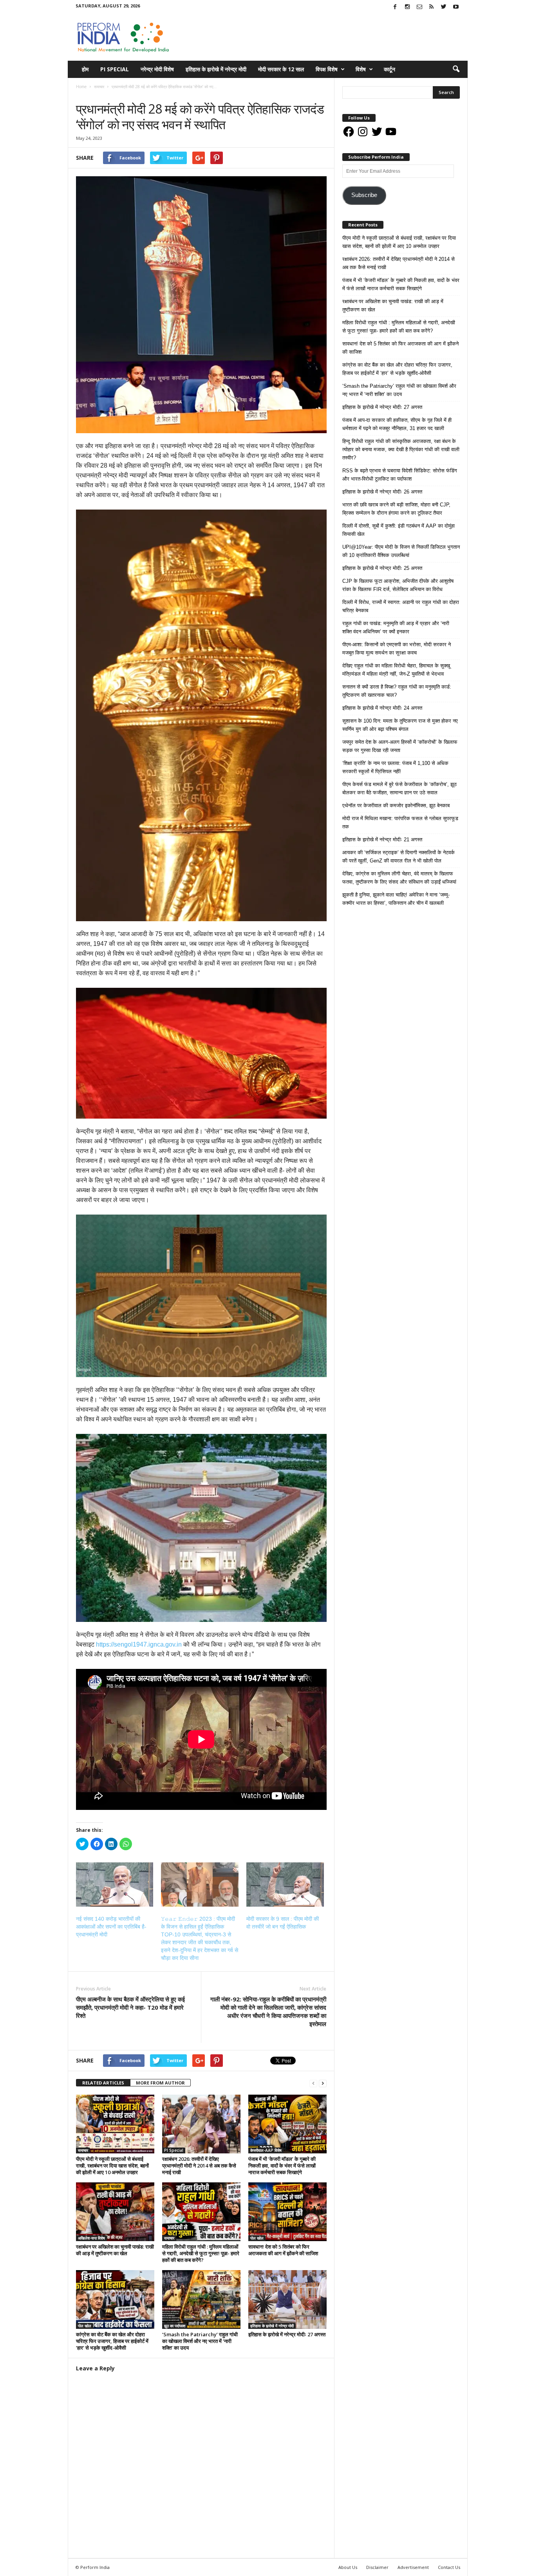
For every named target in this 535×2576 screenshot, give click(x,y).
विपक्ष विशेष (327, 69)
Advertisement (413, 2567)
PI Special (115, 69)
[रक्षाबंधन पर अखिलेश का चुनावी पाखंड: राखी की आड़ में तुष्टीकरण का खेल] (115, 2212)
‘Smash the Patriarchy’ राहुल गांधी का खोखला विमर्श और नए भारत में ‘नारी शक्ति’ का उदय (200, 2341)
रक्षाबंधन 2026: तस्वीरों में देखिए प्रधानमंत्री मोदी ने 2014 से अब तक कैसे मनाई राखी (199, 2166)
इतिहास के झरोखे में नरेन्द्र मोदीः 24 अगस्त (382, 708)
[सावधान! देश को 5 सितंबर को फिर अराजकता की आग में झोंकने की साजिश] (287, 2212)
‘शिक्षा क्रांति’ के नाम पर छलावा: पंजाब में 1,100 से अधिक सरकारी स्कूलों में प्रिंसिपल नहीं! (395, 767)
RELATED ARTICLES (103, 2083)
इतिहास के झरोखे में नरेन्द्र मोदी (216, 69)
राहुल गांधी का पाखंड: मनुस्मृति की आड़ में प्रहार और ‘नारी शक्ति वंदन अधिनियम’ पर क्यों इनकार (396, 627)
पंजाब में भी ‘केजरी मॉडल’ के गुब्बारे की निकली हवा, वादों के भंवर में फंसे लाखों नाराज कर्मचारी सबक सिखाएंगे (282, 2166)
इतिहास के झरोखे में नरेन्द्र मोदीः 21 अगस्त (382, 840)
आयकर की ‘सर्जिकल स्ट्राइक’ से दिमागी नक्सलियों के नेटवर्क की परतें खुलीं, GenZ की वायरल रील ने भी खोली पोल (399, 857)
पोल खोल (257, 2238)
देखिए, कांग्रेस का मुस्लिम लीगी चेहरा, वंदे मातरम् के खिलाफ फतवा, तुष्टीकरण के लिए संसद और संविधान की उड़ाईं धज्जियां (399, 878)
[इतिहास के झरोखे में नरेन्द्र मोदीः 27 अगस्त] (287, 2299)
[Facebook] (395, 7)
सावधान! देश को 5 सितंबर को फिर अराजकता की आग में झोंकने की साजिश (283, 2250)
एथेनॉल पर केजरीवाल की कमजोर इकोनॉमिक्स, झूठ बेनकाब (396, 805)
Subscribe (364, 195)
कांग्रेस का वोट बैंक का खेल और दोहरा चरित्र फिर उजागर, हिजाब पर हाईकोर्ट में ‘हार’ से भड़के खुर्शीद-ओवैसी (112, 2341)
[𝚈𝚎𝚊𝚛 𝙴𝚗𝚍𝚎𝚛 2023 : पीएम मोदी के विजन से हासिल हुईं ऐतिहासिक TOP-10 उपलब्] (200, 1885)
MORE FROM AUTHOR (160, 2083)
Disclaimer (377, 2567)
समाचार (84, 95)
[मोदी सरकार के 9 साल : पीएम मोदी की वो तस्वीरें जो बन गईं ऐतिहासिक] (285, 1885)
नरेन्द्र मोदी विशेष (157, 69)
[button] (456, 69)
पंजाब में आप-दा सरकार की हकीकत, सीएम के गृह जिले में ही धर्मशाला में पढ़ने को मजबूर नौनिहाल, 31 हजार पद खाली (397, 424)
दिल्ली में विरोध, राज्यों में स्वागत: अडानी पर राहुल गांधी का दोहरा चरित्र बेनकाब (401, 606)
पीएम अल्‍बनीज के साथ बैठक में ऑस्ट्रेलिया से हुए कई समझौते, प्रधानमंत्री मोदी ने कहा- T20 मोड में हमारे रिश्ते (130, 2007)
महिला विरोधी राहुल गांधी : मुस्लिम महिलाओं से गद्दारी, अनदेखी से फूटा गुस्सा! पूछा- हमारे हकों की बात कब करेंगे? (201, 2253)
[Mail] (419, 7)
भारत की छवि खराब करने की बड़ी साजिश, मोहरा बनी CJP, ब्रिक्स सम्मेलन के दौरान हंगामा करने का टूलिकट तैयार (396, 509)
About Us (348, 2567)
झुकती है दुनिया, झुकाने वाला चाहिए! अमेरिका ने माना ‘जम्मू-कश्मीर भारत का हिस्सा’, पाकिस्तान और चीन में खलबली (396, 899)
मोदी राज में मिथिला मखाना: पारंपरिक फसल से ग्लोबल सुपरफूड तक (400, 823)
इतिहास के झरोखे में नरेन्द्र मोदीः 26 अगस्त (382, 492)
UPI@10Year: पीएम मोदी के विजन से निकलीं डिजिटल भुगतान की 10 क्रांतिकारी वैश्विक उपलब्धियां (401, 551)
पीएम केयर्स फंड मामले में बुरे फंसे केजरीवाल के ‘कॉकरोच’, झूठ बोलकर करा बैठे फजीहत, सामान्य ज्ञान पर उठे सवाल (399, 788)
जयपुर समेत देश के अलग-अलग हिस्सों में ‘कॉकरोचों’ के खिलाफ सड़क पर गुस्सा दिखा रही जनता (400, 746)
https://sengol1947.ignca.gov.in (139, 1644)
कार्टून (390, 69)
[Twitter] (444, 7)
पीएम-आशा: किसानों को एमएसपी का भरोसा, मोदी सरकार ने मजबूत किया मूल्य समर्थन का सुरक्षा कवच (397, 649)
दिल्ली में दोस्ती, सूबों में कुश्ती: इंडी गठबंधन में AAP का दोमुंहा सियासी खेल (399, 530)
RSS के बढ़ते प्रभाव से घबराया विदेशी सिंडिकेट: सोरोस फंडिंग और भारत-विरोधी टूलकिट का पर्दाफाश (400, 475)
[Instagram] (407, 7)
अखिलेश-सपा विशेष (91, 2238)
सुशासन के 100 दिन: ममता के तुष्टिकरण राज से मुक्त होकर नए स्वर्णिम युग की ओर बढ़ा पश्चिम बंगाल (400, 725)
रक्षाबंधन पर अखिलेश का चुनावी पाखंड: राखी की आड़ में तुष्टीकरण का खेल (115, 2250)
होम (85, 69)
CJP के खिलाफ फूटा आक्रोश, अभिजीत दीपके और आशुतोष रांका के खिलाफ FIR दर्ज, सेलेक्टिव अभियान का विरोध (398, 585)
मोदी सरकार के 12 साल (281, 69)
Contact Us (449, 2567)
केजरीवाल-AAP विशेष (266, 2150)
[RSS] (432, 7)
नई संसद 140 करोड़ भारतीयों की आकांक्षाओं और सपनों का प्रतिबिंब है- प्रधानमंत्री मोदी (111, 1927)
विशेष (361, 69)
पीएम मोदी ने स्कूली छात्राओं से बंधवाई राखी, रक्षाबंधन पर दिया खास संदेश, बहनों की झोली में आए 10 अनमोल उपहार (112, 2166)
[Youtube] (456, 7)
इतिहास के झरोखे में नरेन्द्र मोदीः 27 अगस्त (287, 2334)
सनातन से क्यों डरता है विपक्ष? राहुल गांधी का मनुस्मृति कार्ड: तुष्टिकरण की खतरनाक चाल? (397, 691)
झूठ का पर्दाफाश (175, 2326)
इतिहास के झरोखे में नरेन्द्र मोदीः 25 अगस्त (382, 568)
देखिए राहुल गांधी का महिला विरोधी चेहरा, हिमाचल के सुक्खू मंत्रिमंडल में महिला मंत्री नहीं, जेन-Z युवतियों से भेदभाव (396, 670)
